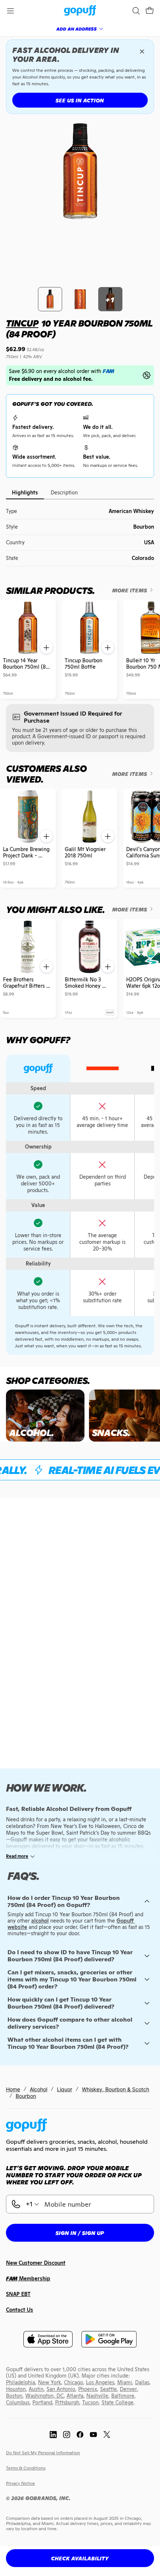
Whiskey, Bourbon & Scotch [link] (116, 2089)
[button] (150, 11)
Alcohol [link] (39, 2089)
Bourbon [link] (26, 2096)
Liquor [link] (65, 2089)
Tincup (22, 323)
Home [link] (13, 2089)
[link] (80, 11)
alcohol (40, 1921)
